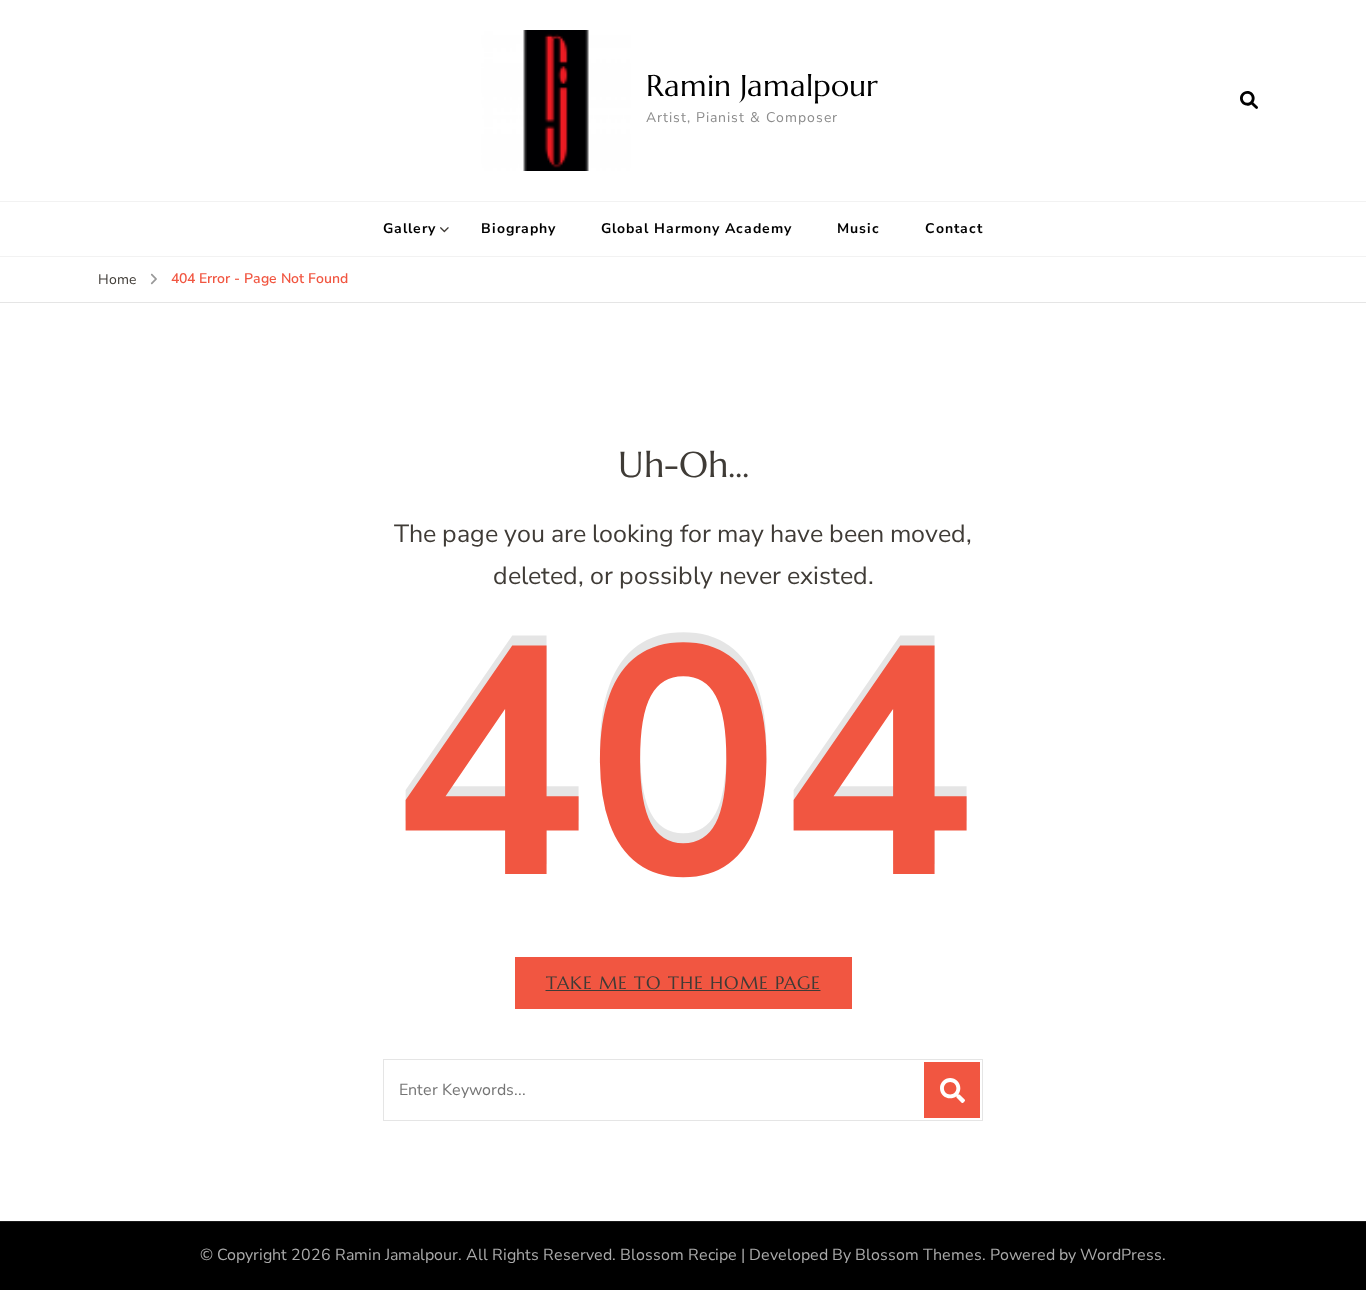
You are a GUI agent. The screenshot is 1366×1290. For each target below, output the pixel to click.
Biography (518, 228)
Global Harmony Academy (696, 228)
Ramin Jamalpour (762, 85)
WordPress (1121, 1255)
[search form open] (1249, 100)
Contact (954, 228)
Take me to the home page (683, 982)
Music (858, 228)
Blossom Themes (918, 1255)
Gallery (409, 228)
